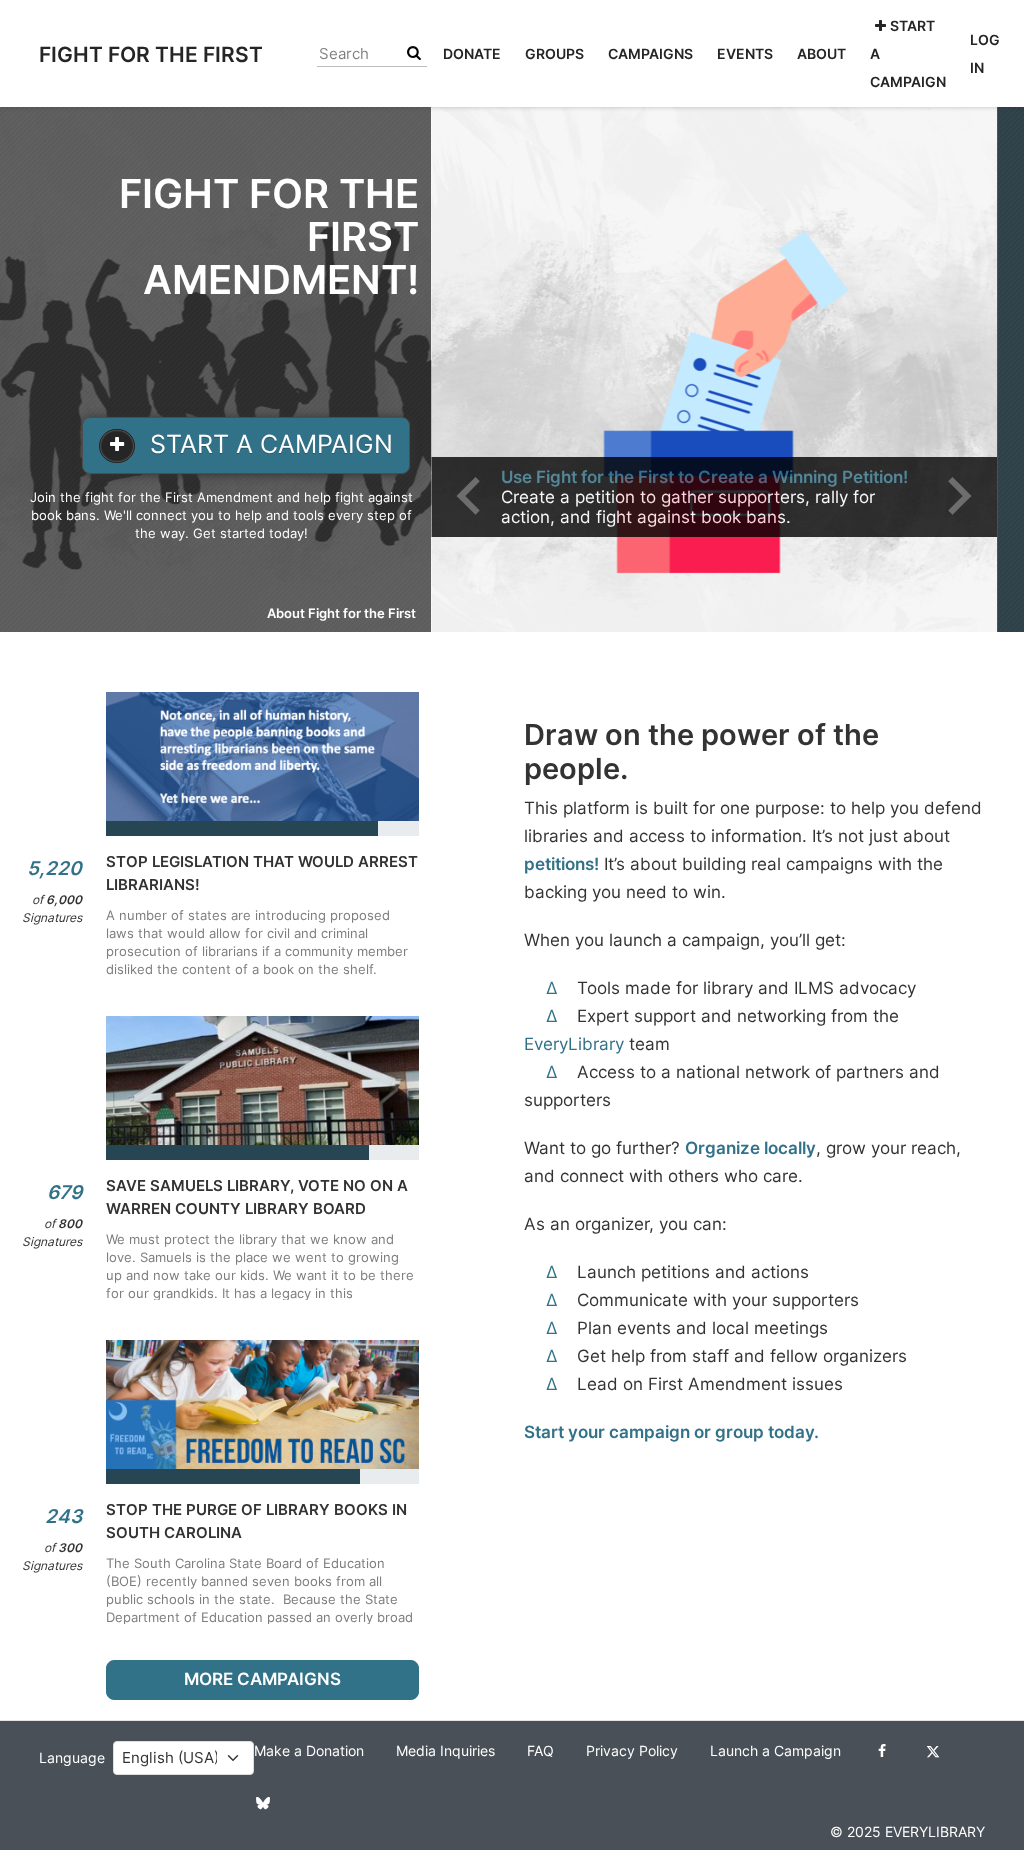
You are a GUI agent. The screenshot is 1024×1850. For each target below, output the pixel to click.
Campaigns (650, 53)
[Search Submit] (414, 53)
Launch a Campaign (775, 1751)
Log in (985, 53)
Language (72, 1758)
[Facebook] (882, 1751)
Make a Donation (309, 1751)
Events (745, 53)
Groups (554, 53)
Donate (472, 53)
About (821, 53)
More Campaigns (262, 1679)
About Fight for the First (341, 613)
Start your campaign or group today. (671, 1432)
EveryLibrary (574, 1044)
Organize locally (750, 1148)
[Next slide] (957, 496)
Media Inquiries (445, 1751)
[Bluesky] (263, 1803)
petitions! (561, 864)
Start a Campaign (908, 53)
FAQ (540, 1751)
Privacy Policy (632, 1751)
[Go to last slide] (471, 496)
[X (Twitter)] (933, 1751)
